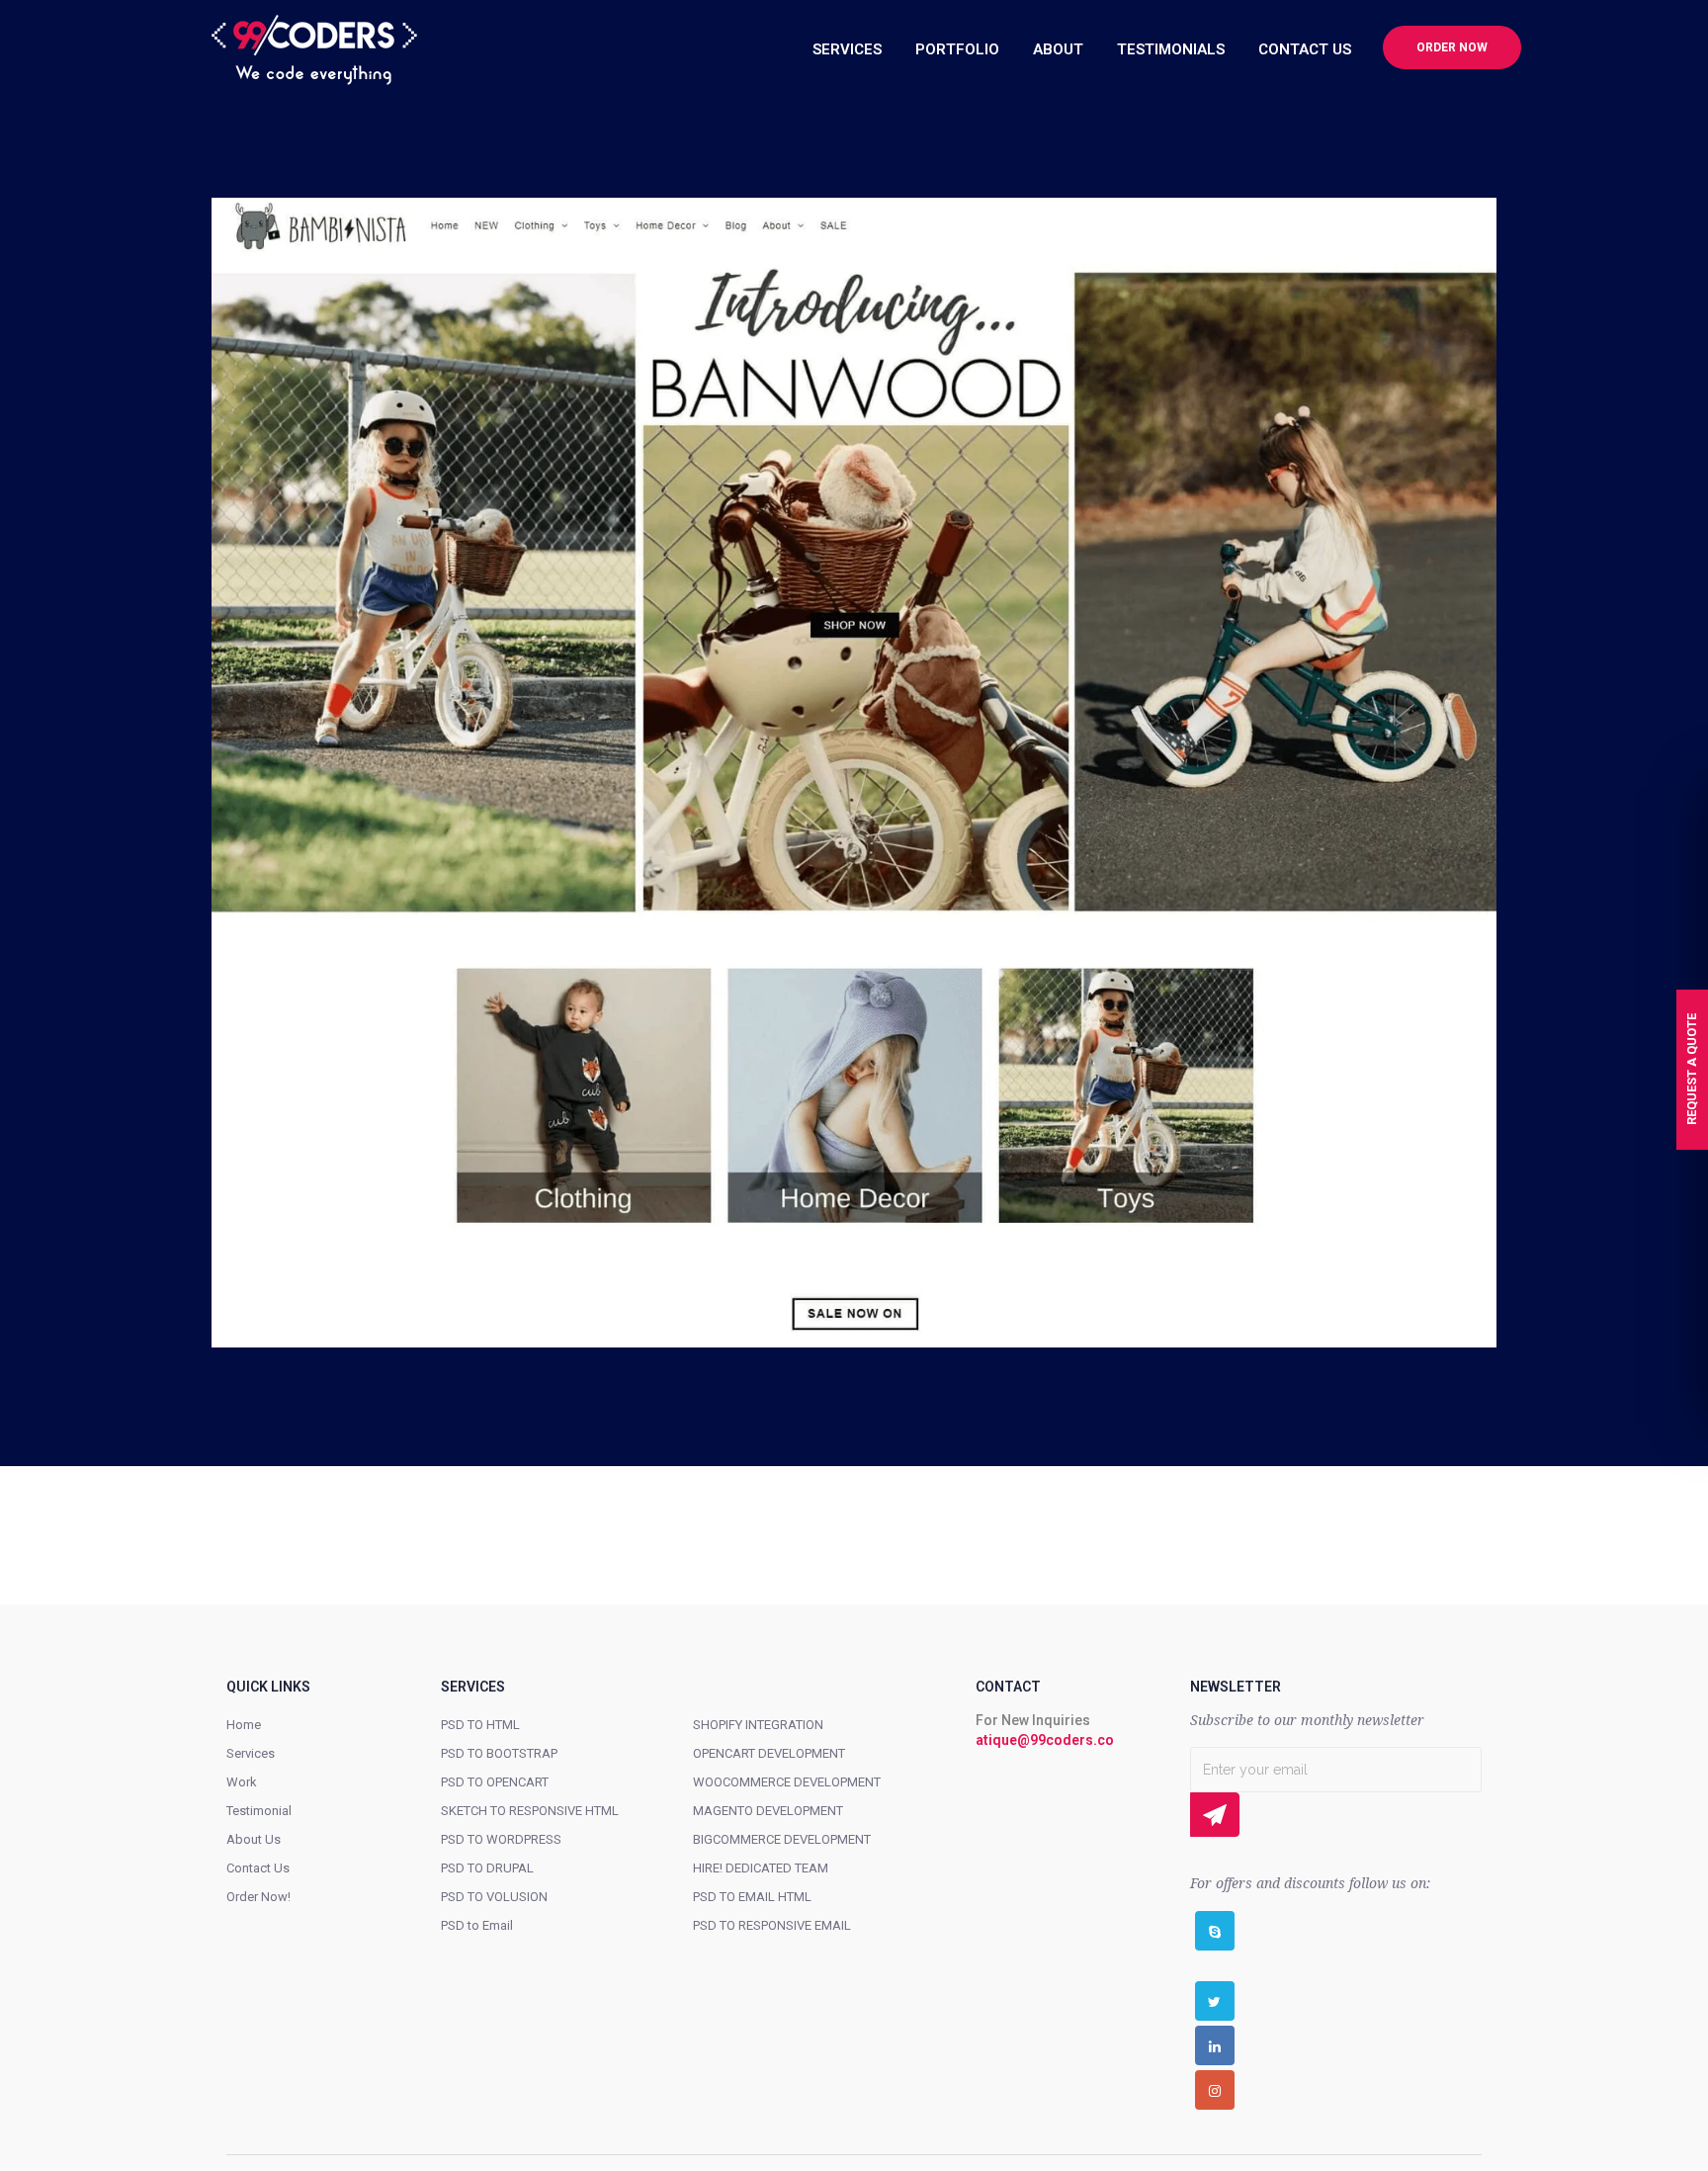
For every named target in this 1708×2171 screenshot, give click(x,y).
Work (242, 1782)
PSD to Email (477, 1925)
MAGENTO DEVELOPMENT (768, 1811)
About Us (254, 1839)
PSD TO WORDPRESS (501, 1839)
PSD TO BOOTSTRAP (499, 1753)
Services (251, 1753)
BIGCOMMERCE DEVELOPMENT (782, 1839)
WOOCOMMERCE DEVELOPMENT (787, 1782)
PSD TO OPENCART (495, 1782)
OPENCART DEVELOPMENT (769, 1753)
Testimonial (259, 1811)
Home (244, 1725)
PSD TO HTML (480, 1725)
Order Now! (258, 1897)
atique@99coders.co (1045, 1740)
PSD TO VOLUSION (494, 1897)
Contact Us (258, 1868)
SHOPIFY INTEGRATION (758, 1725)
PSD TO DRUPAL (487, 1868)
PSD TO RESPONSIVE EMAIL (772, 1925)
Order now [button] (1452, 47)
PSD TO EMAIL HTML (752, 1897)
